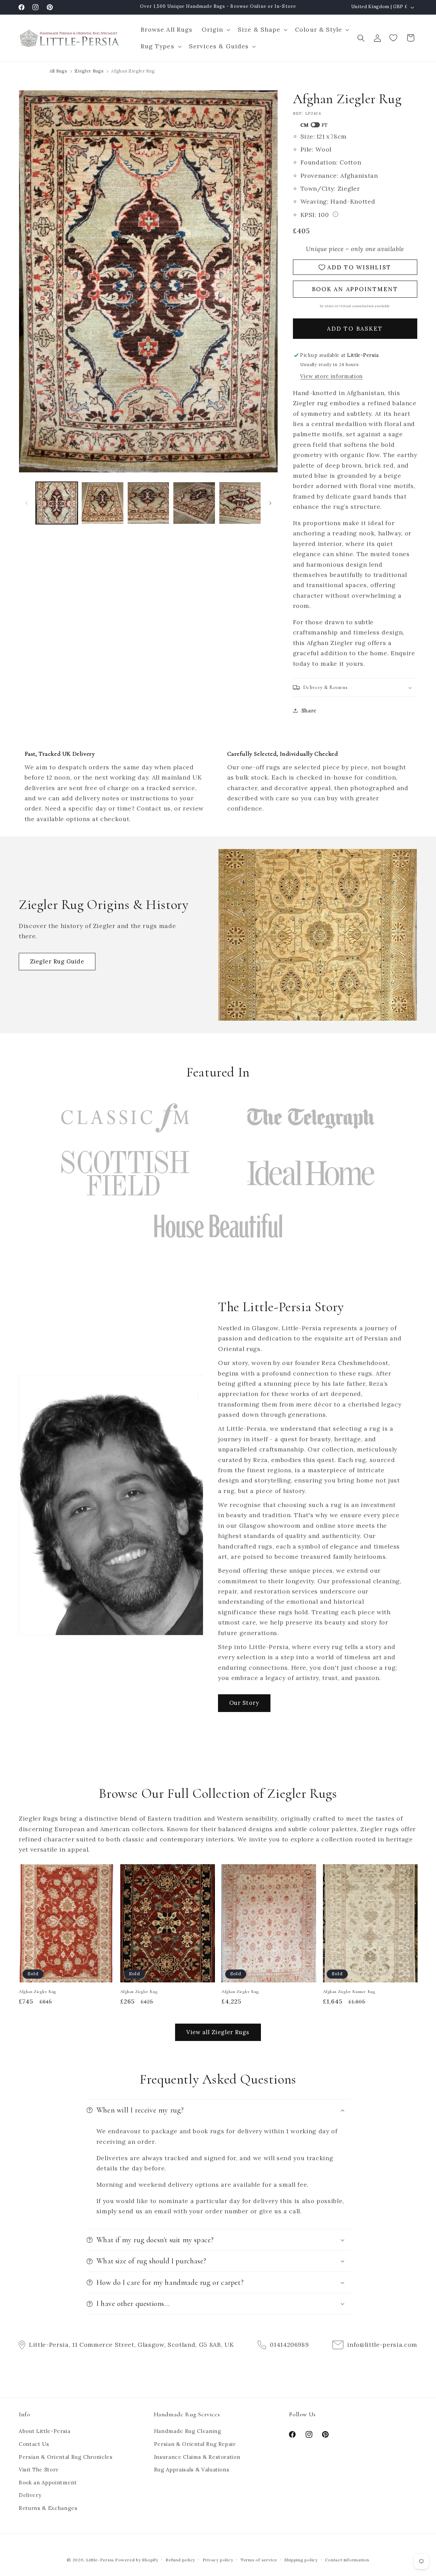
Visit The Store (39, 2470)
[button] (215, 30)
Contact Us (34, 2444)
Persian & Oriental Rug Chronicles (66, 2457)
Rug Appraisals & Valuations (192, 2470)
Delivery (30, 2495)
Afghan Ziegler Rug (37, 1992)
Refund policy (180, 2560)
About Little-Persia (45, 2431)
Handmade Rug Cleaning (188, 2431)
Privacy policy (218, 2560)
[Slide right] (270, 503)
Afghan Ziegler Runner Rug (349, 1992)
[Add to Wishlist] (105, 1872)
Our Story (244, 1703)
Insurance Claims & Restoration (197, 2457)
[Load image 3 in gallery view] (149, 503)
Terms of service (259, 2560)
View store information (331, 376)
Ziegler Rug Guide (57, 961)
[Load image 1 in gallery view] (57, 503)
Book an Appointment (48, 2483)
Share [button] (309, 711)
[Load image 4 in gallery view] (194, 503)
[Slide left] (26, 503)
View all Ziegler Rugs (218, 2032)
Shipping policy (301, 2560)
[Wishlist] (394, 38)
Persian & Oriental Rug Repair (195, 2444)
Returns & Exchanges (48, 2508)
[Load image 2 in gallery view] (103, 503)
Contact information (347, 2560)
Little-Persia (100, 2560)
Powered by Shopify (137, 2560)
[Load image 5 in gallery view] (240, 503)
